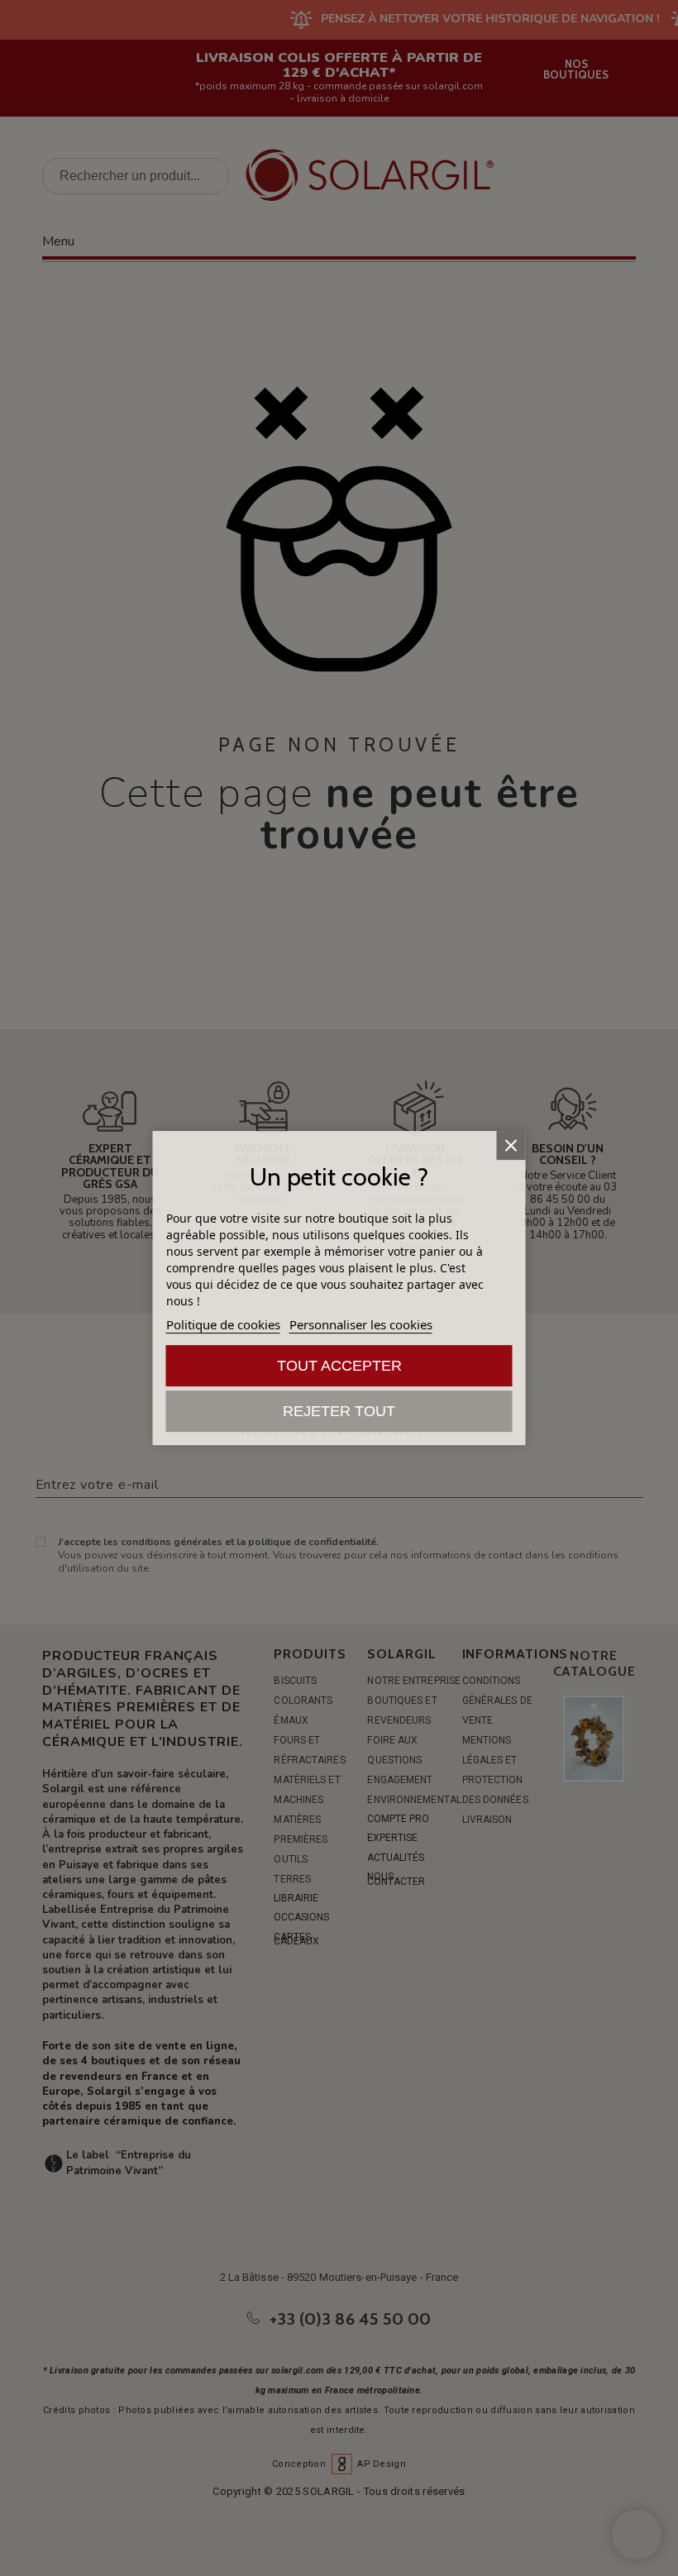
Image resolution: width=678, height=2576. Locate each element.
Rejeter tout (339, 1411)
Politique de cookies (223, 1324)
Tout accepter (339, 1366)
